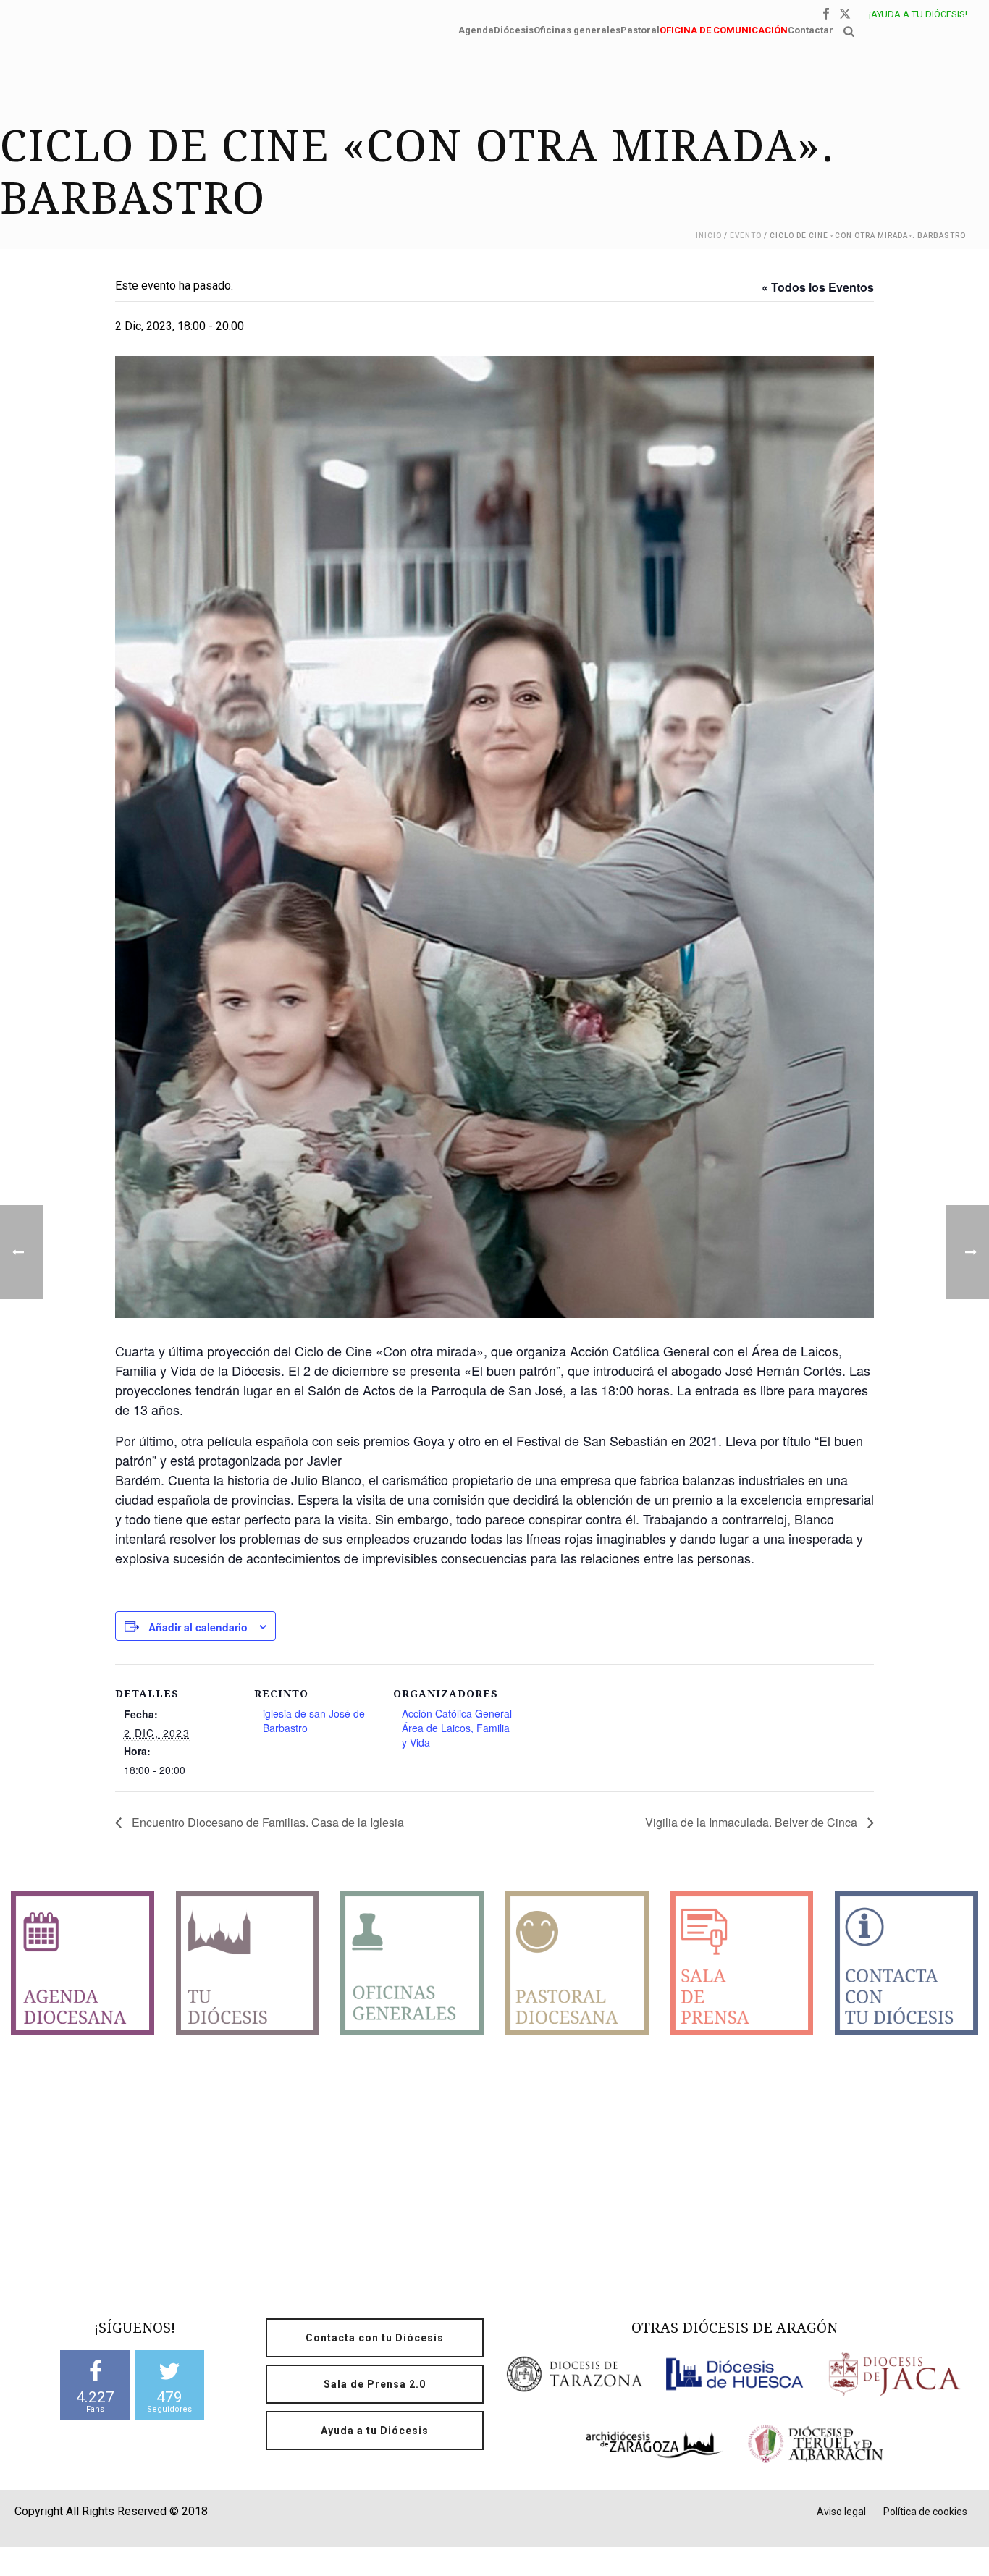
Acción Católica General (457, 1713)
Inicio (709, 236)
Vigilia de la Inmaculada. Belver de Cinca (753, 1822)
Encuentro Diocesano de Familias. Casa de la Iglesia (266, 1822)
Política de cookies (925, 2512)
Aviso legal (841, 2512)
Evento (746, 236)
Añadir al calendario (198, 1627)
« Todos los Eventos (818, 287)
